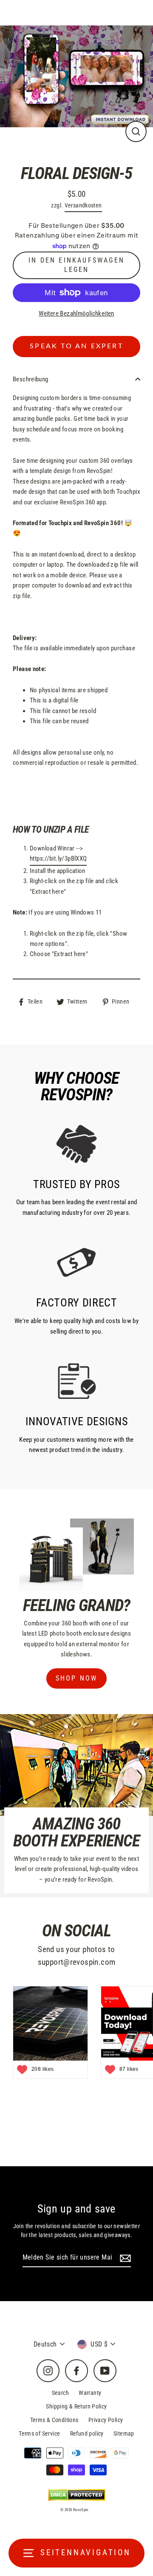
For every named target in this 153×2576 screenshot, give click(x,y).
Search (60, 2393)
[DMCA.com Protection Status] (77, 2495)
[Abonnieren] (124, 2258)
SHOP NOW (77, 1678)
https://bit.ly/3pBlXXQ (58, 859)
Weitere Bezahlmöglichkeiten (76, 313)
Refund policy (87, 2433)
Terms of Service (39, 2433)
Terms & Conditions (54, 2420)
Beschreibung (31, 379)
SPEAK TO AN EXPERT (76, 346)
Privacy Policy (106, 2420)
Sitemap (124, 2433)
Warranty (90, 2393)
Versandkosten (83, 205)
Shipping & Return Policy (76, 2406)
